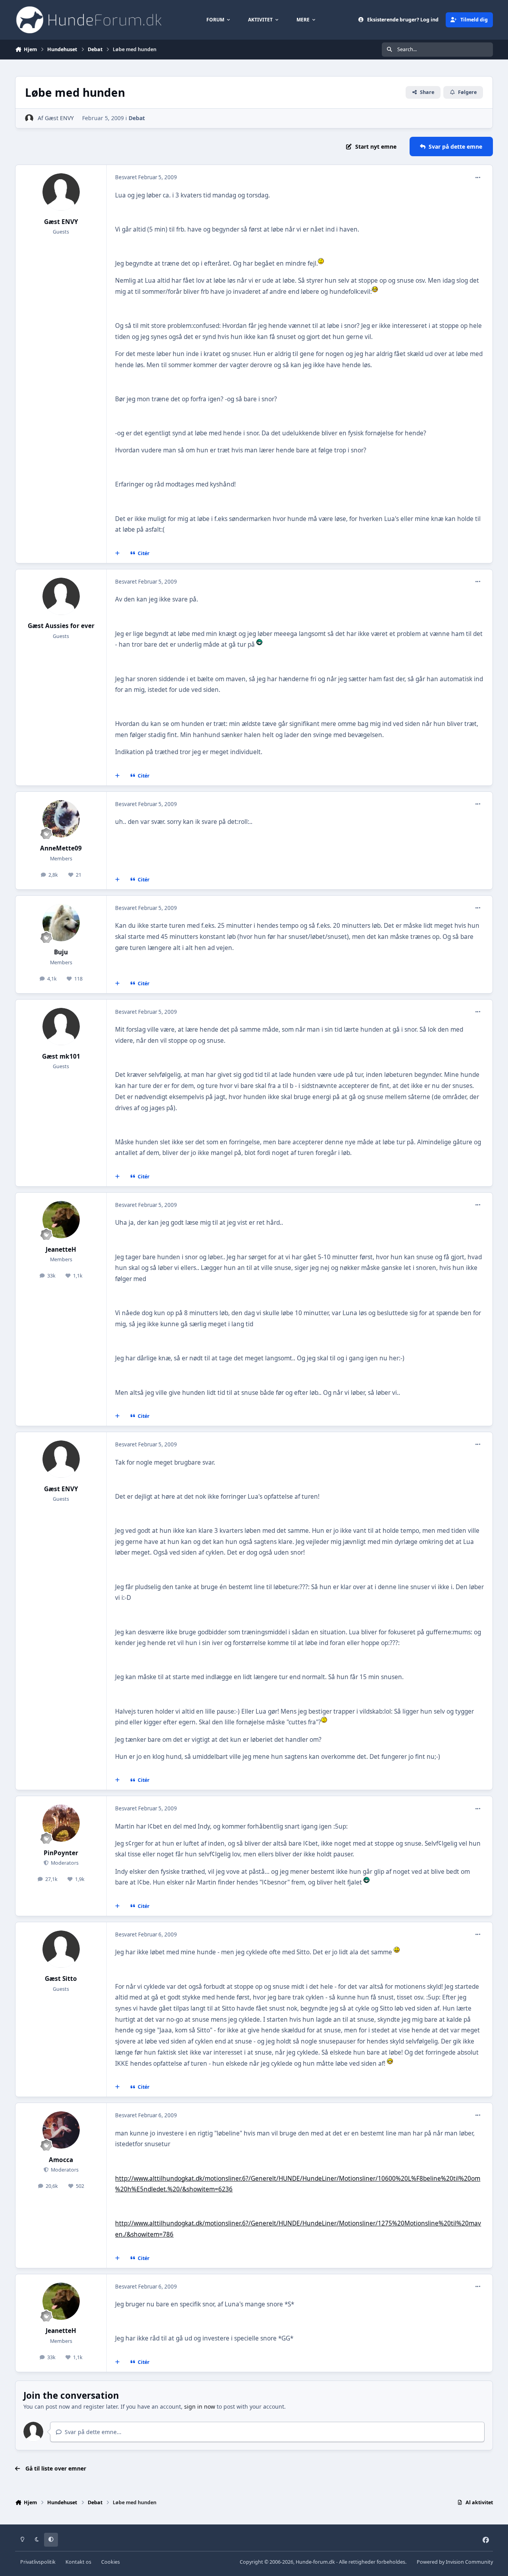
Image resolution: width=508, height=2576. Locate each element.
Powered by (455, 2562)
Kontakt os (78, 2562)
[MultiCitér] (117, 554)
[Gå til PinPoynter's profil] (61, 1823)
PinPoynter (61, 1853)
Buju (61, 952)
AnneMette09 (61, 848)
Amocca (61, 2160)
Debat (137, 118)
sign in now (200, 2407)
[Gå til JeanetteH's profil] (61, 1220)
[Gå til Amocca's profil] (61, 2130)
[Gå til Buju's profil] (61, 923)
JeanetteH (61, 1250)
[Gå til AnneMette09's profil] (61, 819)
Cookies (111, 2562)
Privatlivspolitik (38, 2562)
